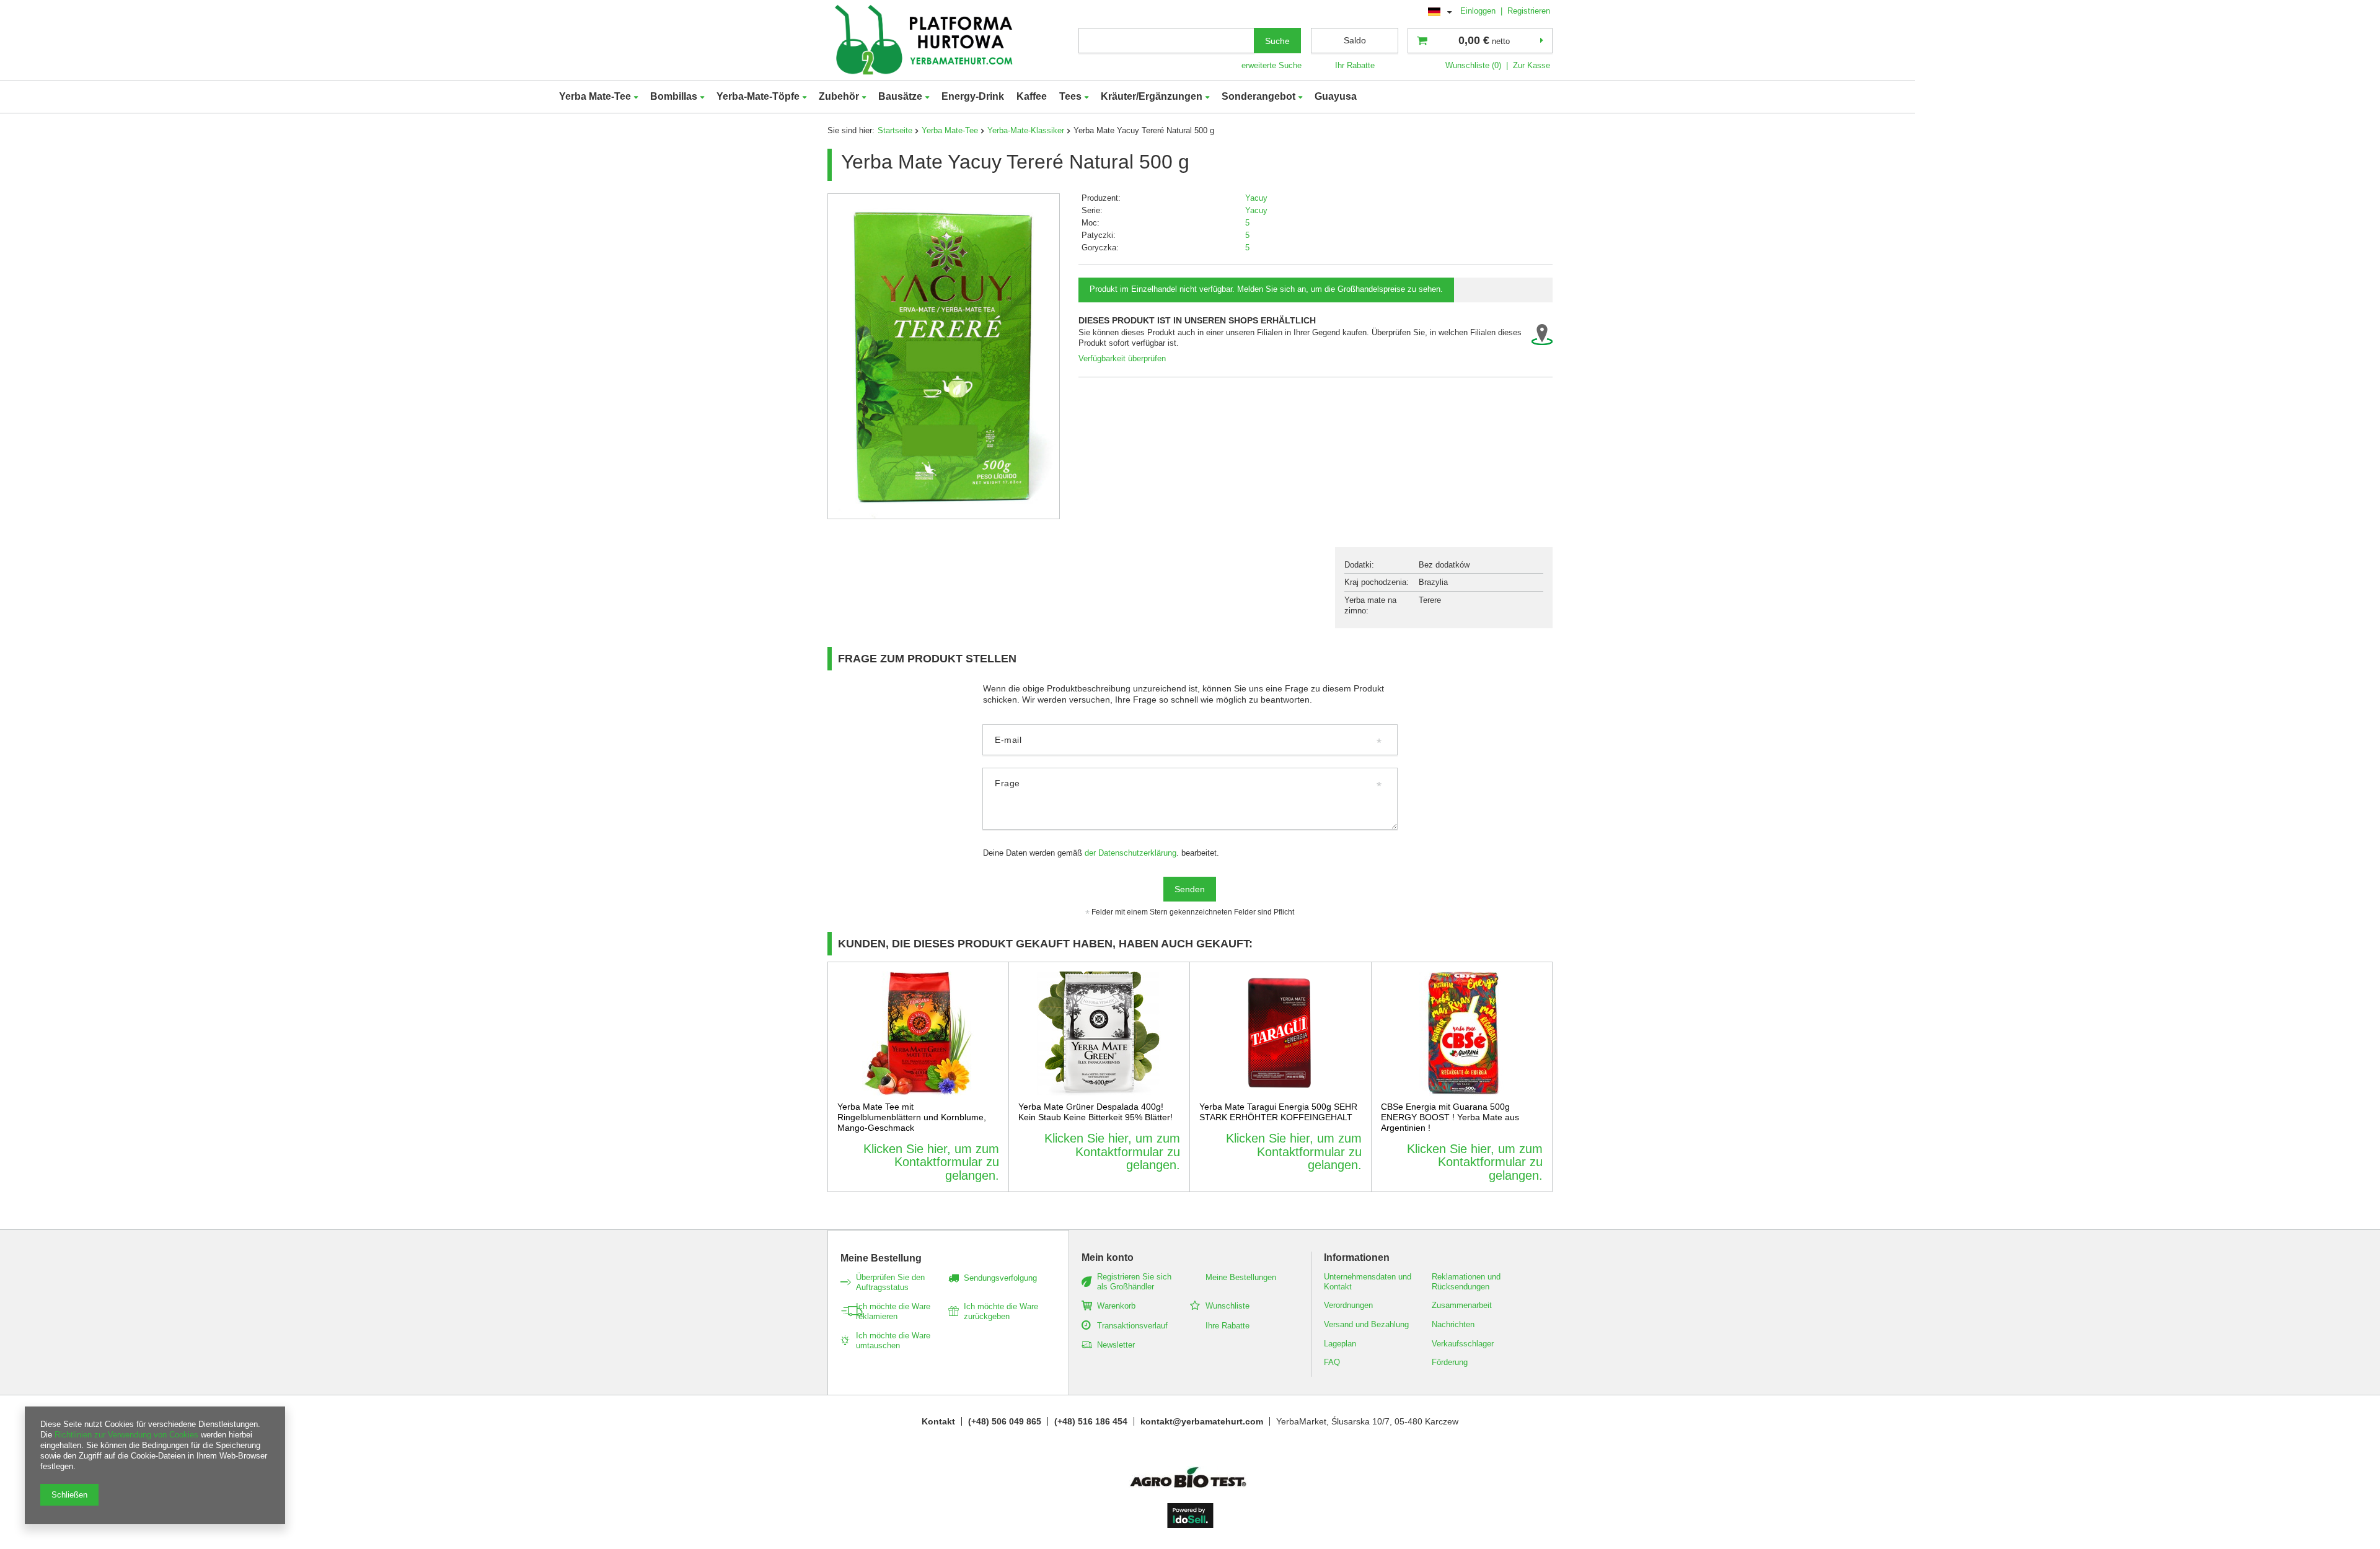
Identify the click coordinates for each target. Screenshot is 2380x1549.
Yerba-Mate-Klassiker (1026, 130)
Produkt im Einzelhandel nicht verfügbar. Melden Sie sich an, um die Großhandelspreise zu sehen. (1266, 289)
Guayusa (1336, 96)
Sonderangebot (1258, 96)
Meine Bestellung (881, 1258)
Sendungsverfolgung (1000, 1278)
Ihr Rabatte (1355, 65)
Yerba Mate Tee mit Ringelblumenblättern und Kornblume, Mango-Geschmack (912, 1117)
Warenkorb (1116, 1306)
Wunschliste (1227, 1306)
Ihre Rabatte (1227, 1326)
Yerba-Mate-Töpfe (758, 96)
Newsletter (1116, 1345)
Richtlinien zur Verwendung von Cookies (126, 1435)
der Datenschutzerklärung (1130, 853)
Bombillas (674, 96)
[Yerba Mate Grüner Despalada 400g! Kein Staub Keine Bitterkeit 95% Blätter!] (1100, 1033)
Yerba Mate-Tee (595, 96)
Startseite (895, 130)
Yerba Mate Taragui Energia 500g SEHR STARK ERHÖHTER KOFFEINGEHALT (1278, 1112)
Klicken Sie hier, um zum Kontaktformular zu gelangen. (931, 1162)
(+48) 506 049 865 (1005, 1421)
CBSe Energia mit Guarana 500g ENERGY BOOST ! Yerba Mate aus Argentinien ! (1450, 1117)
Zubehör (839, 96)
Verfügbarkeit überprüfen (1122, 358)
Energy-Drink (973, 96)
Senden (1190, 889)
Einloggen (1479, 11)
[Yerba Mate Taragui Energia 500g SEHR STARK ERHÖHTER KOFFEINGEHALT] (1280, 1033)
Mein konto (1108, 1257)
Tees (1070, 96)
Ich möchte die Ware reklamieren (893, 1311)
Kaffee (1032, 96)
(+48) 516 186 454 (1091, 1421)
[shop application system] (1190, 1525)
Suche (1277, 41)
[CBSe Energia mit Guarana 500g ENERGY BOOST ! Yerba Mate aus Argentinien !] (1462, 1033)
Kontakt (938, 1421)
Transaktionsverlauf (1132, 1326)
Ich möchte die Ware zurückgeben (1001, 1311)
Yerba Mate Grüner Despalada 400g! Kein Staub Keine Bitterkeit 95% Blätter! (1095, 1112)
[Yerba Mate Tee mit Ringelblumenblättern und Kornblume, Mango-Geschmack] (918, 1033)
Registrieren (1529, 11)
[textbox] (1166, 41)
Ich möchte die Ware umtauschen (893, 1341)
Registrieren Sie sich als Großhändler (1134, 1282)
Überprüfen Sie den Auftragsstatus (890, 1282)
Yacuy (1256, 198)
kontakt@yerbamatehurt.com (1202, 1421)
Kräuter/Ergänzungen (1152, 96)
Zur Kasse (1532, 65)
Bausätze (900, 96)
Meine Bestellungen (1241, 1277)
